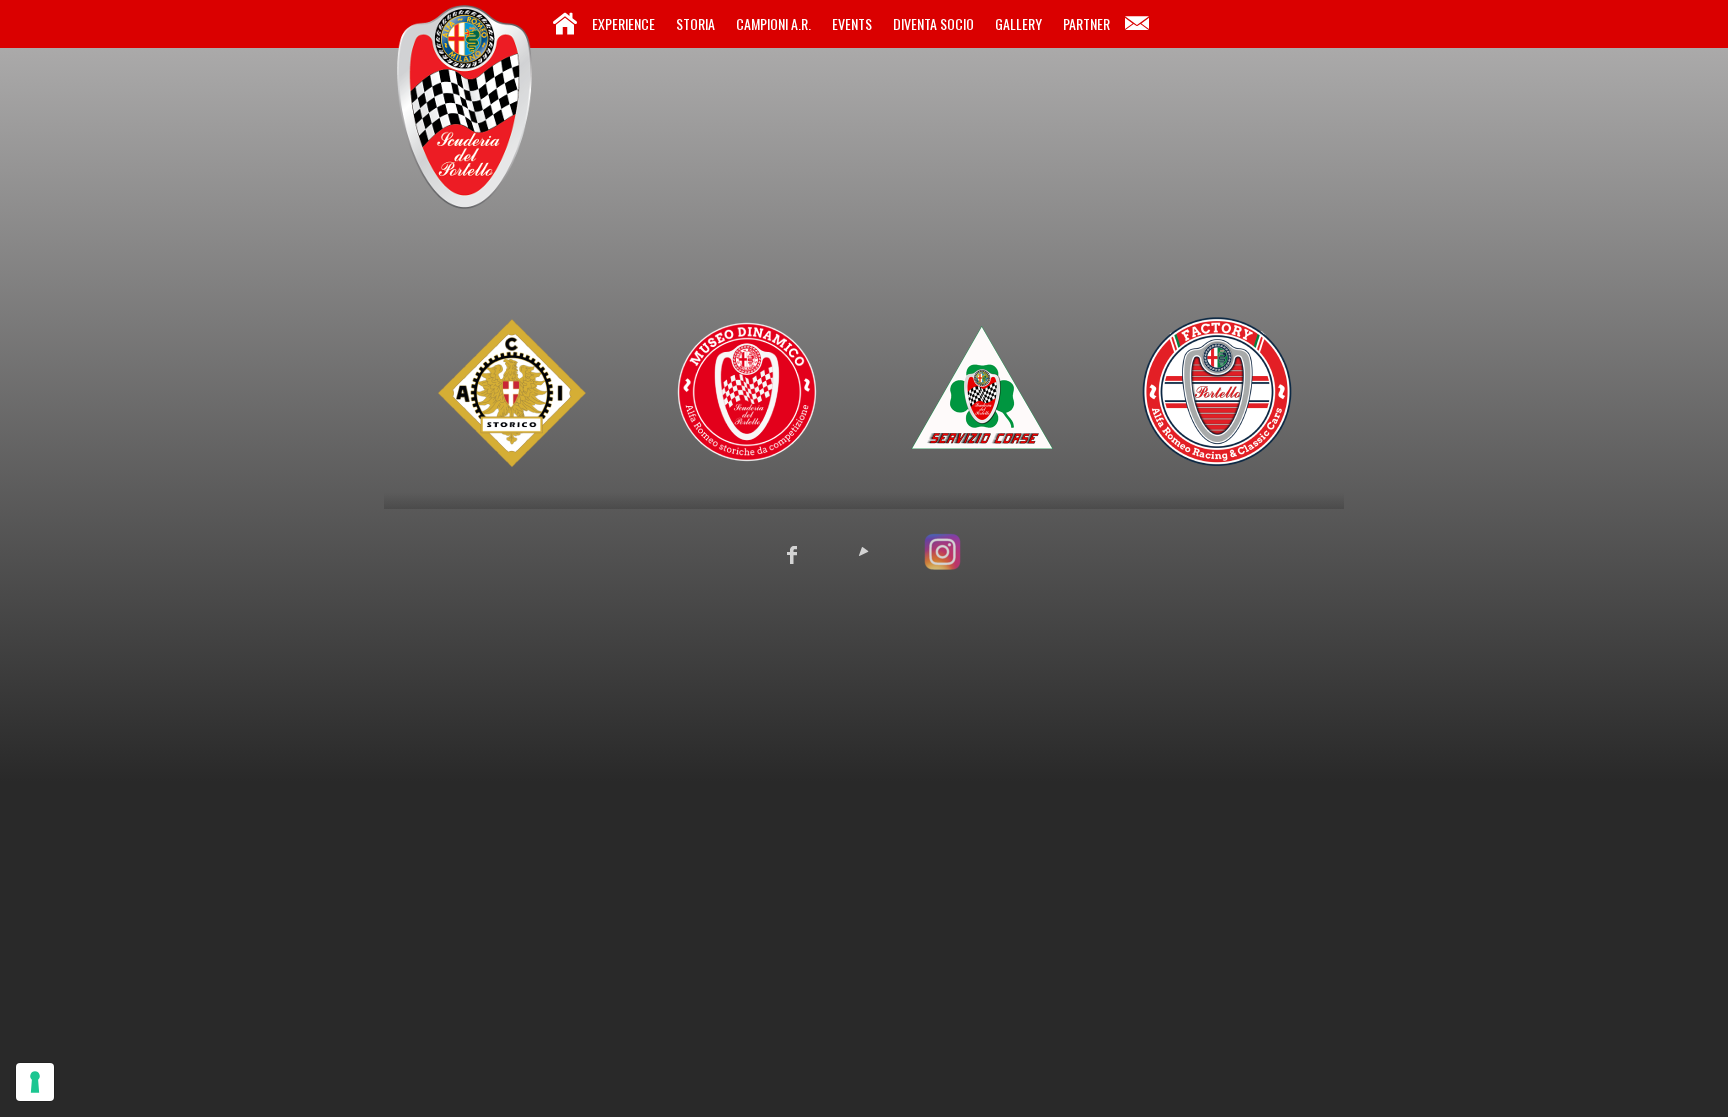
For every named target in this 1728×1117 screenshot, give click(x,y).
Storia (695, 23)
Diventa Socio (933, 23)
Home (565, 24)
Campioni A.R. (773, 23)
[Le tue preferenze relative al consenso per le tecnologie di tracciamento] (35, 1082)
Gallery (1018, 23)
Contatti (1137, 24)
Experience (623, 23)
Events (852, 23)
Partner (1086, 23)
